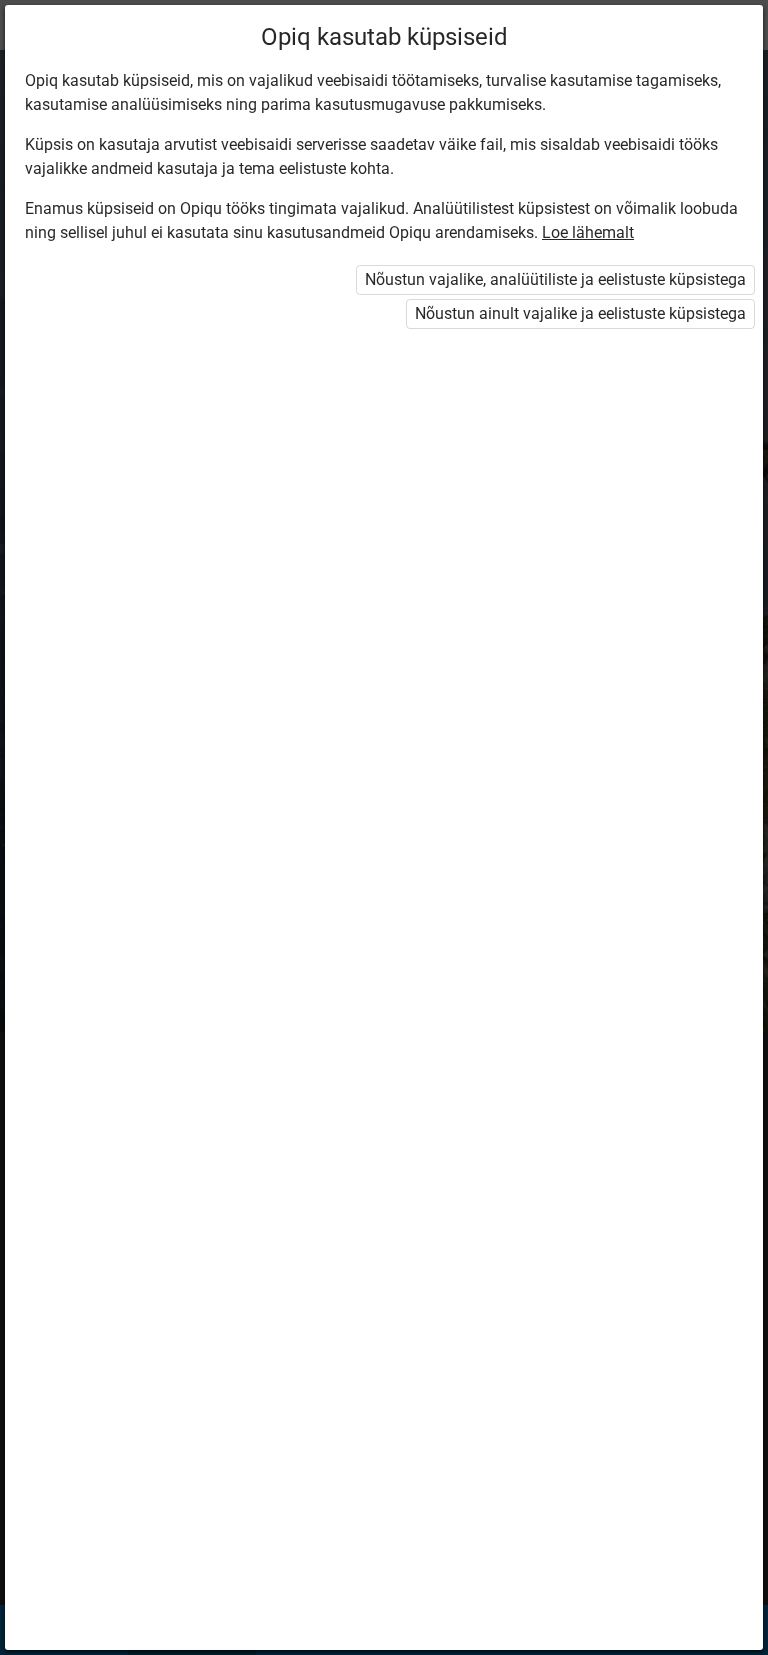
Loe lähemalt (588, 232)
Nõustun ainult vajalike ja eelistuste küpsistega (580, 313)
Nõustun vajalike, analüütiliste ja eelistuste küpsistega (555, 279)
